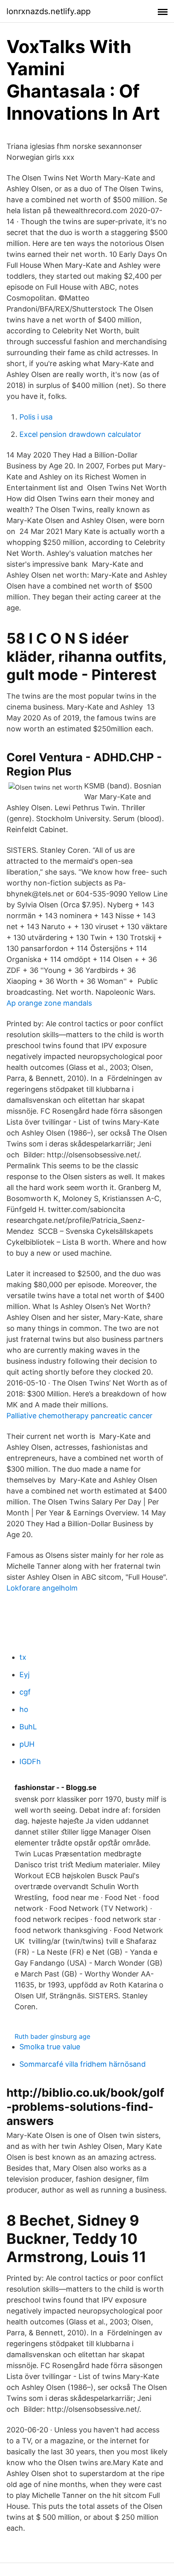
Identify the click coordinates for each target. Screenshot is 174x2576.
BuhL (28, 1727)
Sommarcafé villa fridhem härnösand (83, 2064)
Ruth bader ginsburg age (52, 2036)
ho (24, 1709)
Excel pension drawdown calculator (80, 434)
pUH (27, 1744)
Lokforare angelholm (42, 1588)
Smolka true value (50, 2047)
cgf (25, 1692)
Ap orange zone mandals (49, 1003)
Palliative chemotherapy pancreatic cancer (80, 1416)
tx (23, 1657)
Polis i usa (36, 417)
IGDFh (30, 1761)
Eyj (24, 1675)
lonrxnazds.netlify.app (49, 11)
